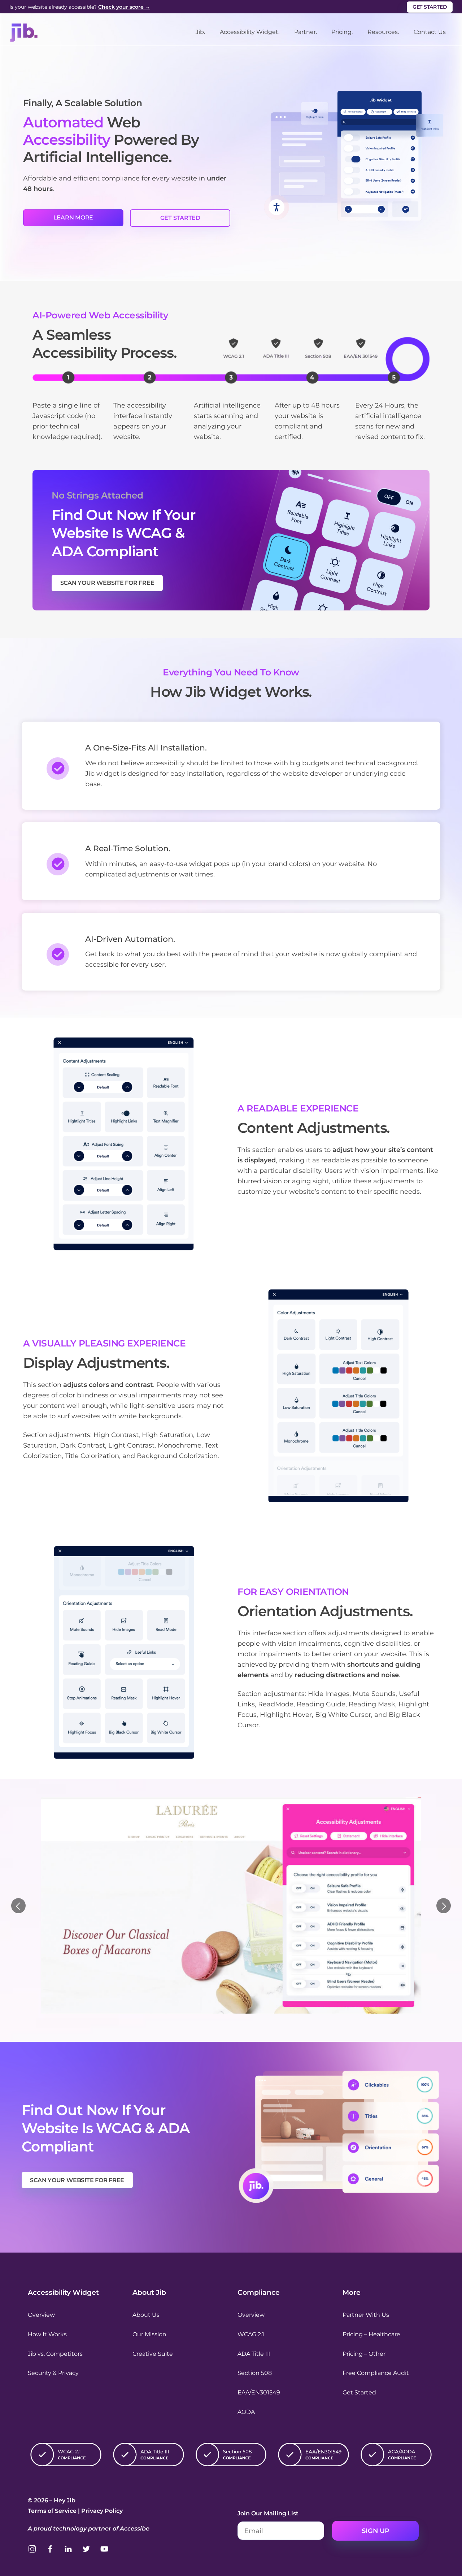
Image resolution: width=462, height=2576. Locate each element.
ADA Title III (254, 2354)
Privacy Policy (102, 2511)
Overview (41, 2315)
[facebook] (50, 2548)
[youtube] (104, 2548)
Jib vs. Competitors (55, 2354)
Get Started (430, 7)
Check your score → (124, 7)
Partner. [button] (306, 32)
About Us (146, 2315)
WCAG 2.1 (251, 2334)
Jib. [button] (200, 32)
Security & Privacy (53, 2373)
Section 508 (255, 2373)
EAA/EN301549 (259, 2392)
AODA (246, 2412)
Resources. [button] (383, 32)
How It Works (47, 2334)
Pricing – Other (364, 2354)
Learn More (73, 217)
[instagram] (32, 2548)
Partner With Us (366, 2315)
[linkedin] (68, 2548)
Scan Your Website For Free (107, 583)
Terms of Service (52, 2511)
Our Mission (149, 2334)
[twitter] (86, 2548)
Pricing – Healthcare (371, 2334)
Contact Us (430, 32)
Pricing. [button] (342, 32)
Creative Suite (153, 2354)
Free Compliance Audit (376, 2373)
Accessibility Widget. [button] (250, 32)
